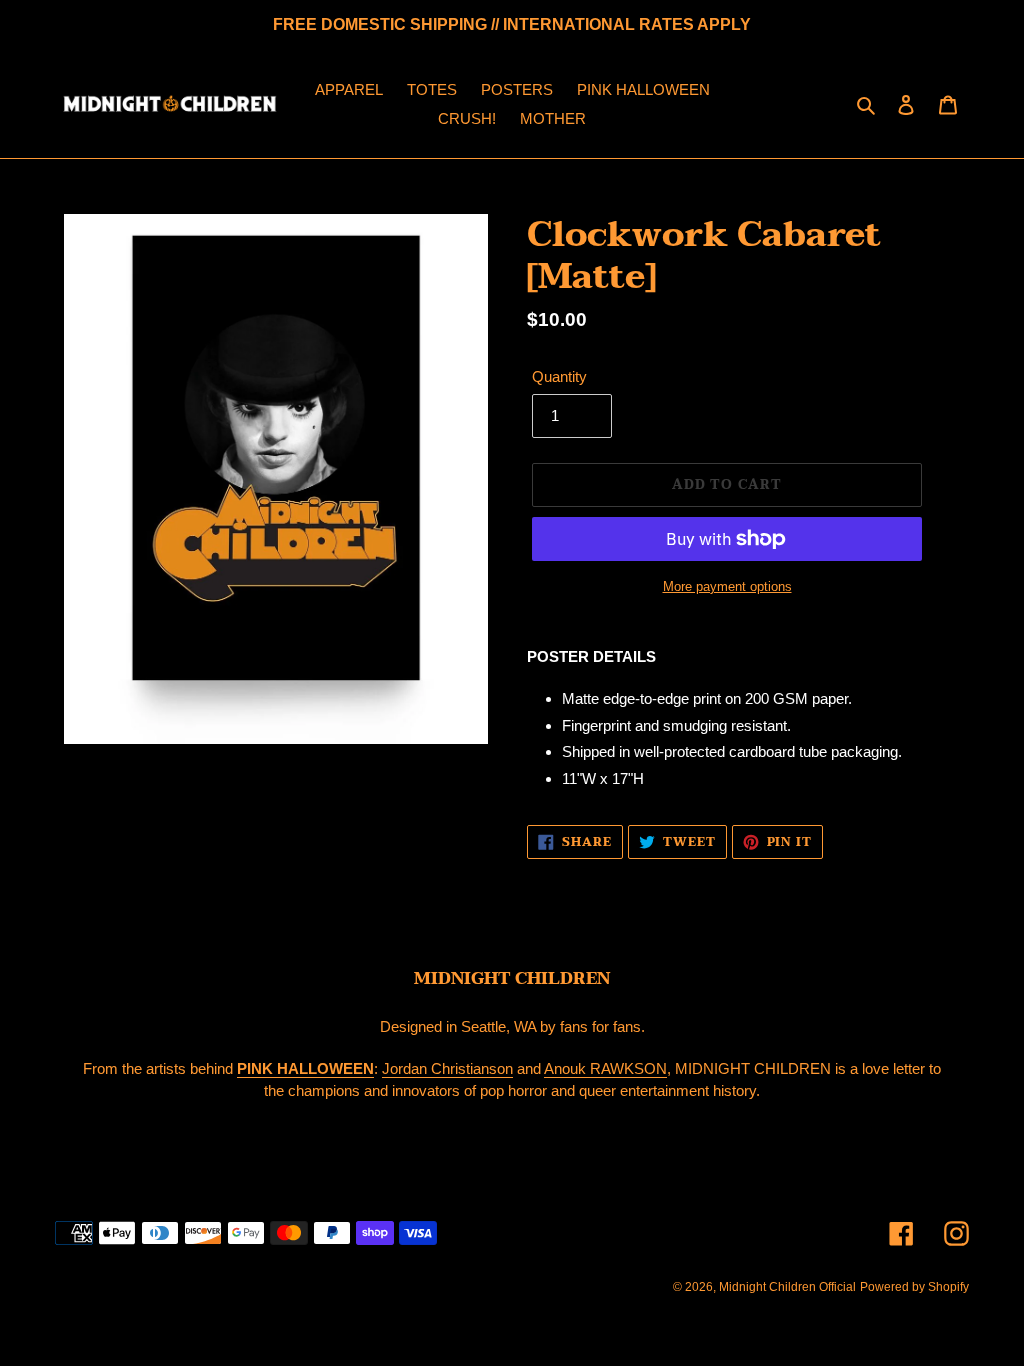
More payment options (727, 586)
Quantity (559, 376)
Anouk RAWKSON (605, 1068)
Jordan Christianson (447, 1068)
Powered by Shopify (914, 1287)
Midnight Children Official (787, 1287)
